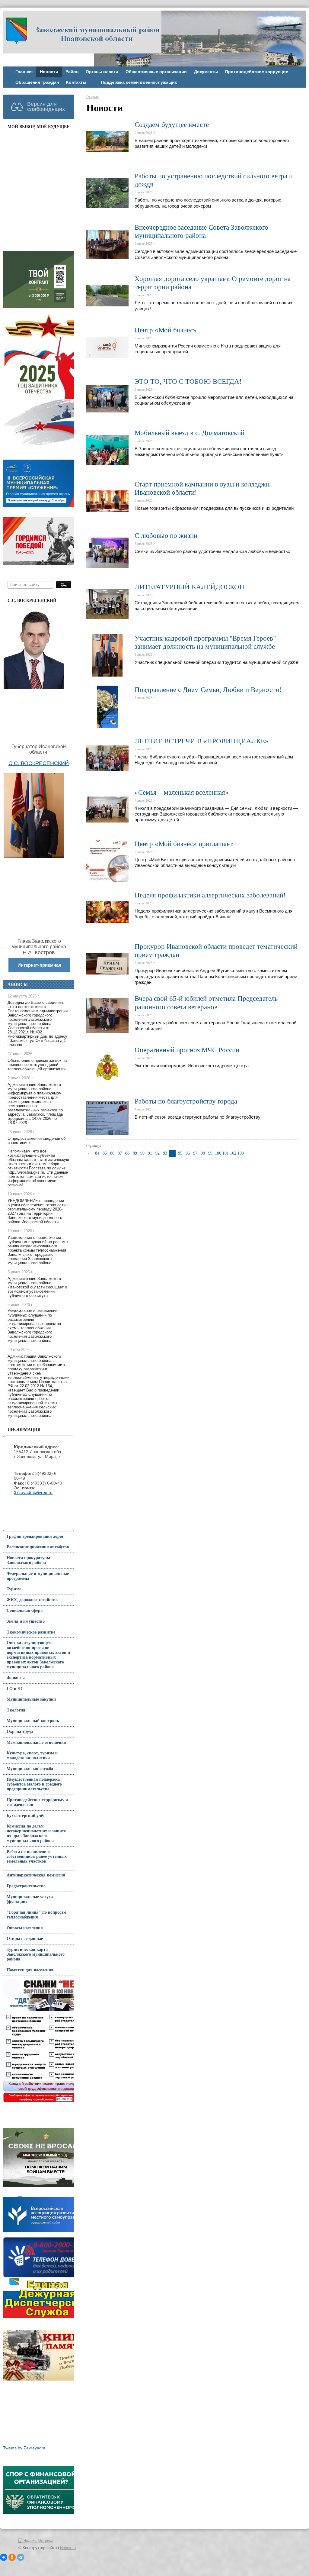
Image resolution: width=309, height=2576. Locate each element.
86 (112, 1153)
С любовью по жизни (166, 536)
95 (180, 1153)
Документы (206, 72)
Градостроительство (26, 1886)
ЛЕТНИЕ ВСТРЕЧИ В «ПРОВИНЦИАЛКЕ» (202, 741)
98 (203, 1153)
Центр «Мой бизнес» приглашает (184, 844)
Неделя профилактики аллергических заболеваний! (210, 895)
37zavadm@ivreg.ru (33, 1493)
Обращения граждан (37, 82)
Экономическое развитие (31, 1632)
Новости (49, 72)
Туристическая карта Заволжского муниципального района (36, 1954)
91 (150, 1153)
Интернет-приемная (39, 965)
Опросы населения (25, 1928)
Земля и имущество (26, 1621)
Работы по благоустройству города (186, 1101)
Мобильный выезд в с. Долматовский (190, 433)
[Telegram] (21, 2557)
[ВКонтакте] (4, 2557)
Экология (16, 1710)
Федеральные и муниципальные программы (38, 1576)
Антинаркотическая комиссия (36, 1875)
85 (105, 1153)
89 (135, 1153)
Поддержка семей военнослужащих (139, 82)
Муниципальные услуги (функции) (30, 1899)
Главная (24, 72)
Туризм (14, 1589)
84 (97, 1153)
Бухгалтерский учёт (26, 1816)
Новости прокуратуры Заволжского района (28, 1560)
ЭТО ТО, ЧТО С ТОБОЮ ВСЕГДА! (188, 381)
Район (72, 72)
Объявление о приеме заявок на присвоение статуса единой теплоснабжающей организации (37, 1065)
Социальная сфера (25, 1610)
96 (188, 1153)
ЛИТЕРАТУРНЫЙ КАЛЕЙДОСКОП (190, 587)
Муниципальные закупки (31, 1699)
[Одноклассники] (12, 2557)
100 (218, 1153)
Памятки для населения (30, 1970)
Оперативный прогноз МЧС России (187, 1050)
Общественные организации (156, 72)
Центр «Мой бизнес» (166, 330)
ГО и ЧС (15, 1689)
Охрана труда (20, 1732)
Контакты (76, 82)
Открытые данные (25, 1939)
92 (158, 1153)
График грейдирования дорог (35, 1536)
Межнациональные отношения (36, 1742)
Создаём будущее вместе (172, 125)
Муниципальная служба (30, 1769)
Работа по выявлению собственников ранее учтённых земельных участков (37, 1856)
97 (195, 1153)
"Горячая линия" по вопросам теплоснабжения (37, 1915)
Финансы (16, 1678)
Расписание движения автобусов (38, 1547)
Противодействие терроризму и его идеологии (37, 1802)
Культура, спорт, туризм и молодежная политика (32, 1755)
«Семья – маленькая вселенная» (182, 792)
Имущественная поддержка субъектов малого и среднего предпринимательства (34, 1784)
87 (120, 1153)
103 (241, 1153)
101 (225, 1153)
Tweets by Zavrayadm (24, 2448)
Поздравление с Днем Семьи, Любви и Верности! (208, 690)
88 (127, 1153)
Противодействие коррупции (257, 72)
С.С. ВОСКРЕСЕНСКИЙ (39, 763)
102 (233, 1153)
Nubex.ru (68, 2548)
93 (165, 1153)
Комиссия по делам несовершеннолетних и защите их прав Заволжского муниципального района (36, 1833)
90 (142, 1153)
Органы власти (102, 72)
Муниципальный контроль (33, 1721)
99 (210, 1153)
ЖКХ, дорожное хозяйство (32, 1600)
